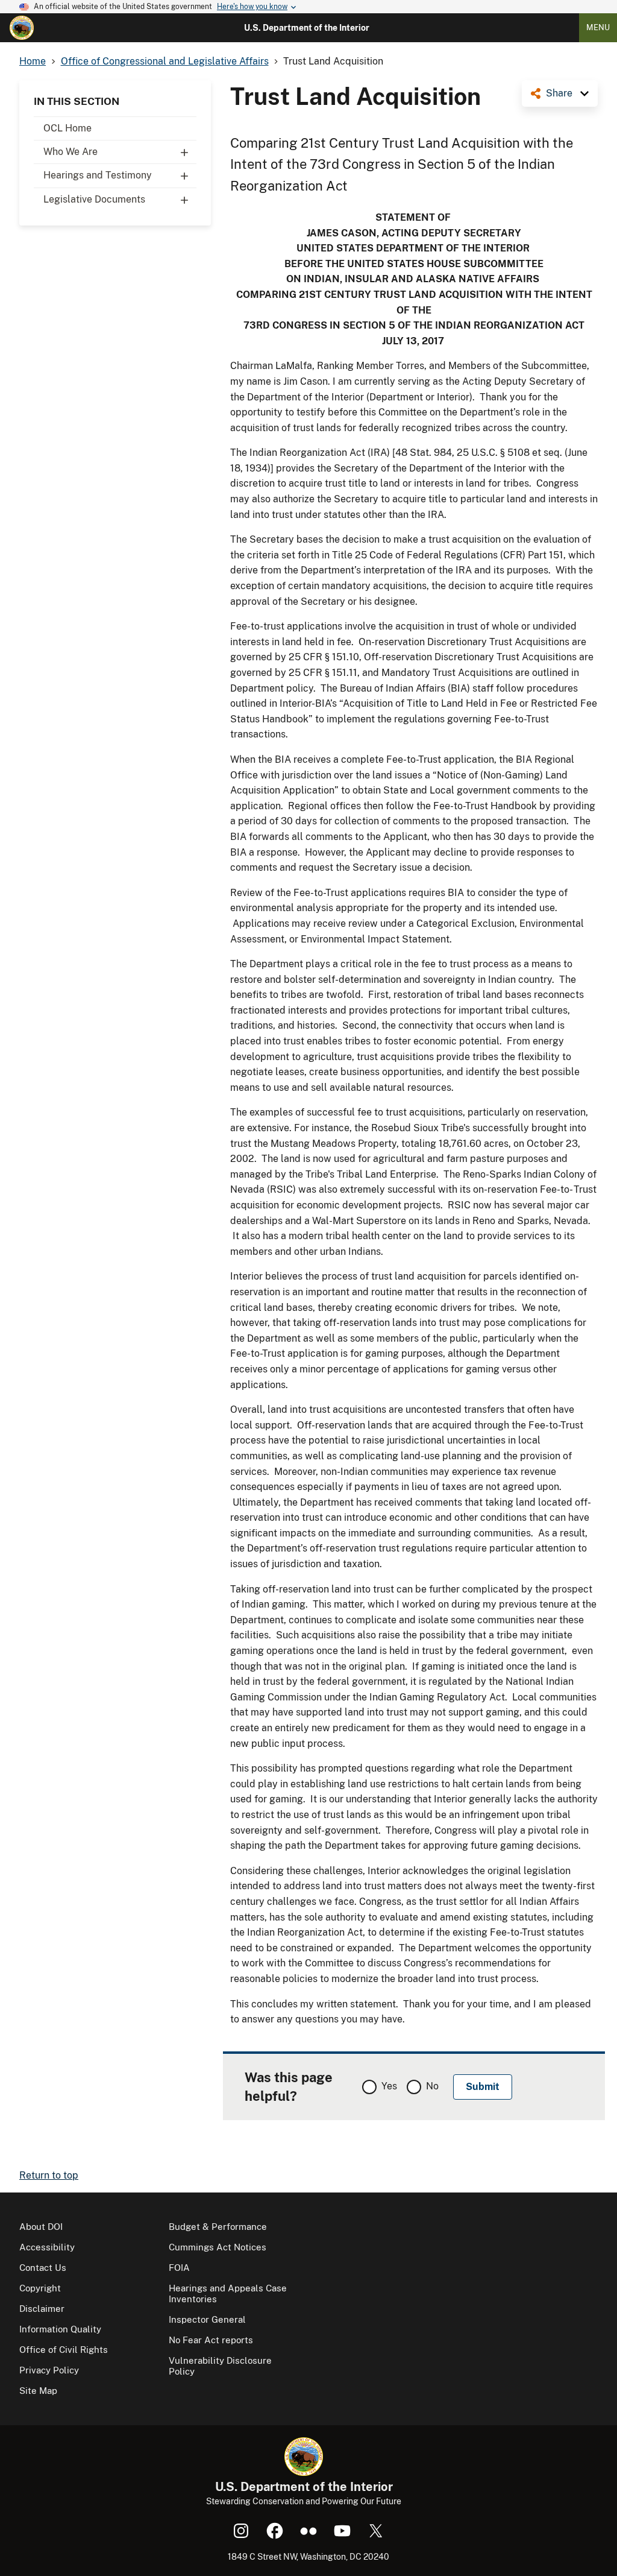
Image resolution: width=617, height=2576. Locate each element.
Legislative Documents (94, 199)
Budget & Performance (218, 2227)
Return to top (49, 2175)
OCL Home (67, 128)
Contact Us (43, 2268)
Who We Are (70, 152)
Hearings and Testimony (98, 175)
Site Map (38, 2391)
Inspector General (207, 2319)
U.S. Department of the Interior (307, 28)
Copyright (40, 2288)
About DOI (41, 2227)
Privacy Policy (49, 2370)
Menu (598, 27)
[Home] (22, 28)
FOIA (179, 2268)
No (432, 2086)
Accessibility (47, 2247)
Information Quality (60, 2329)
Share (559, 93)
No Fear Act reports (211, 2340)
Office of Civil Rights (64, 2350)
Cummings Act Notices (218, 2247)
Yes (389, 2086)
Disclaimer (42, 2309)
